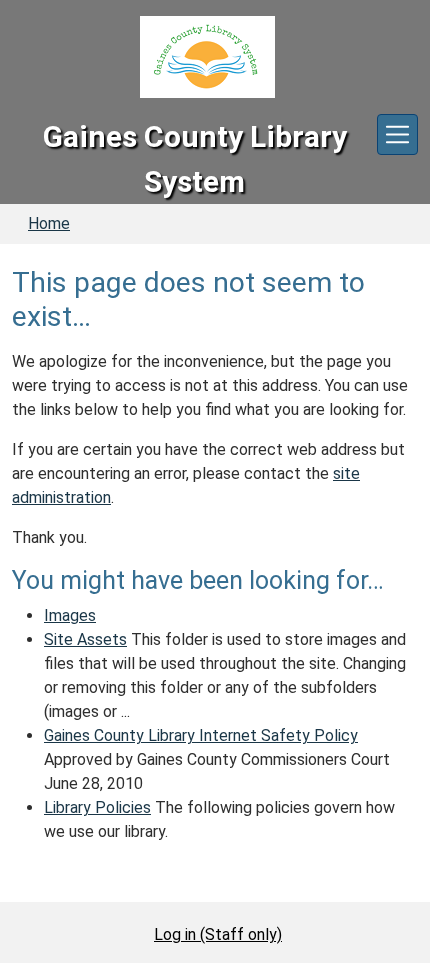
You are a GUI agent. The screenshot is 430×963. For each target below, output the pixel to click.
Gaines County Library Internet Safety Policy (201, 735)
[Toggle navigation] (397, 134)
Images (70, 615)
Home (49, 223)
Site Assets (85, 639)
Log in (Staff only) (218, 934)
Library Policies (97, 807)
